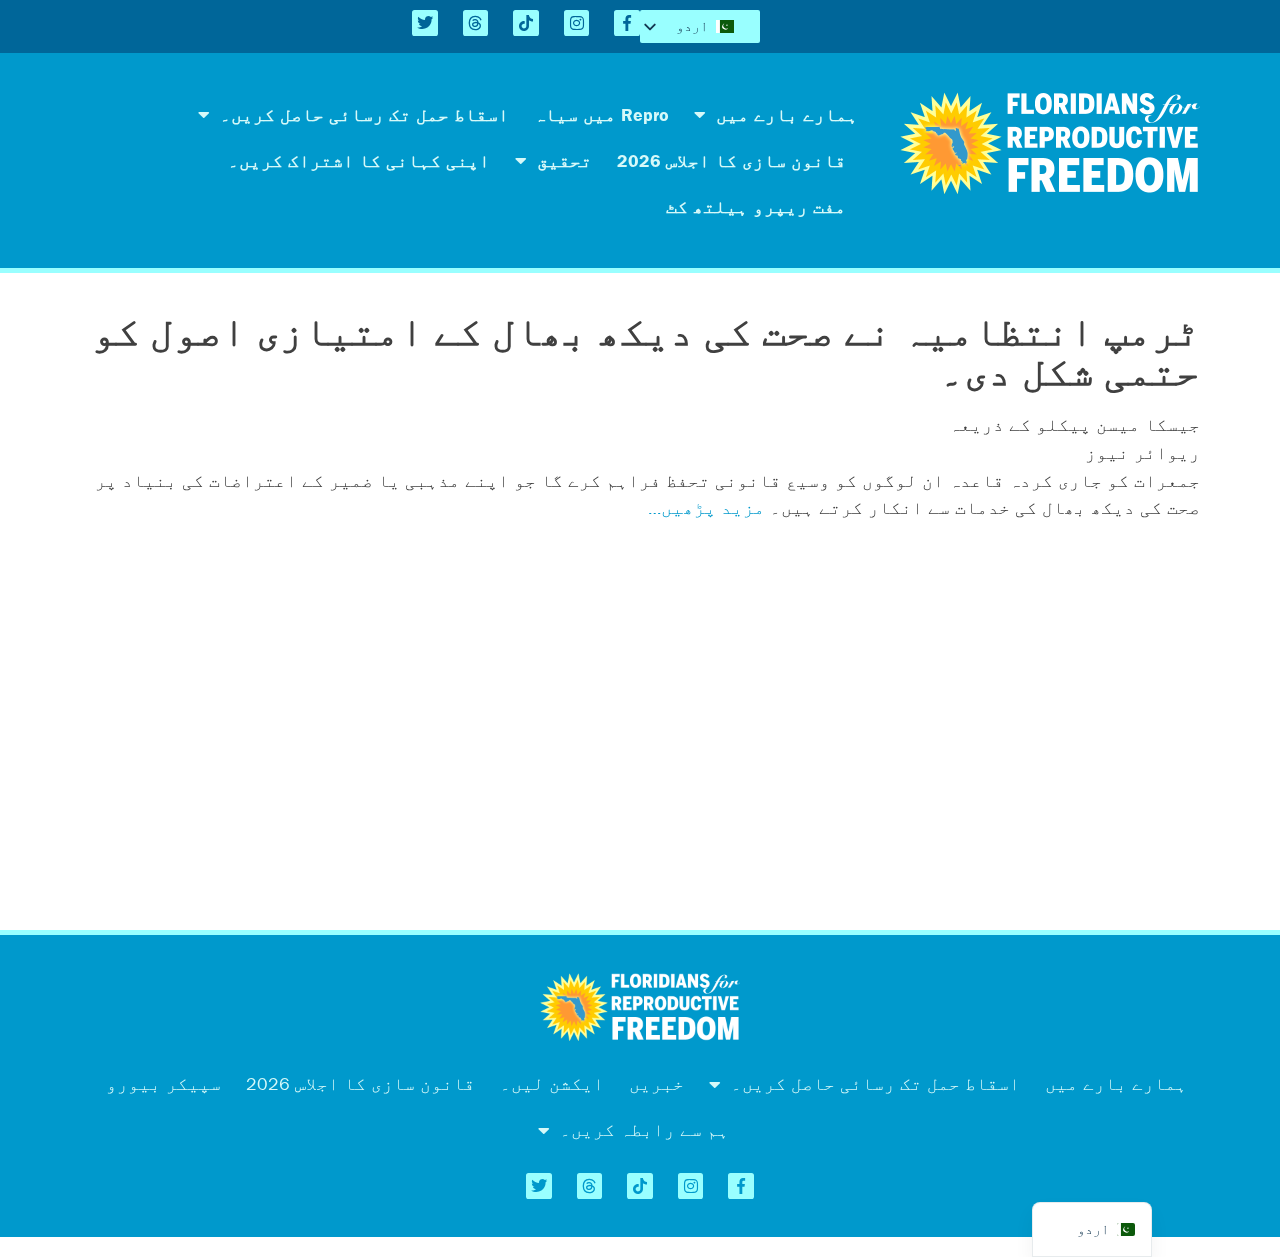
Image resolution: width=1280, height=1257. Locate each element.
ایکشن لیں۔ (552, 1083)
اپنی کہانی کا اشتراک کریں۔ (359, 160)
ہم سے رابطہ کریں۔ (644, 1129)
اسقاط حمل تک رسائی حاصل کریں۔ (364, 114)
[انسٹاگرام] (577, 23)
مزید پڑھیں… (706, 507)
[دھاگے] (476, 23)
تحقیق (564, 160)
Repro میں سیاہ (601, 114)
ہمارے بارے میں (787, 114)
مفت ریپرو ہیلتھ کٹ (756, 206)
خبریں (656, 1083)
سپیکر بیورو (163, 1083)
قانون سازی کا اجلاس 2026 (731, 160)
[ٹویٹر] (425, 23)
